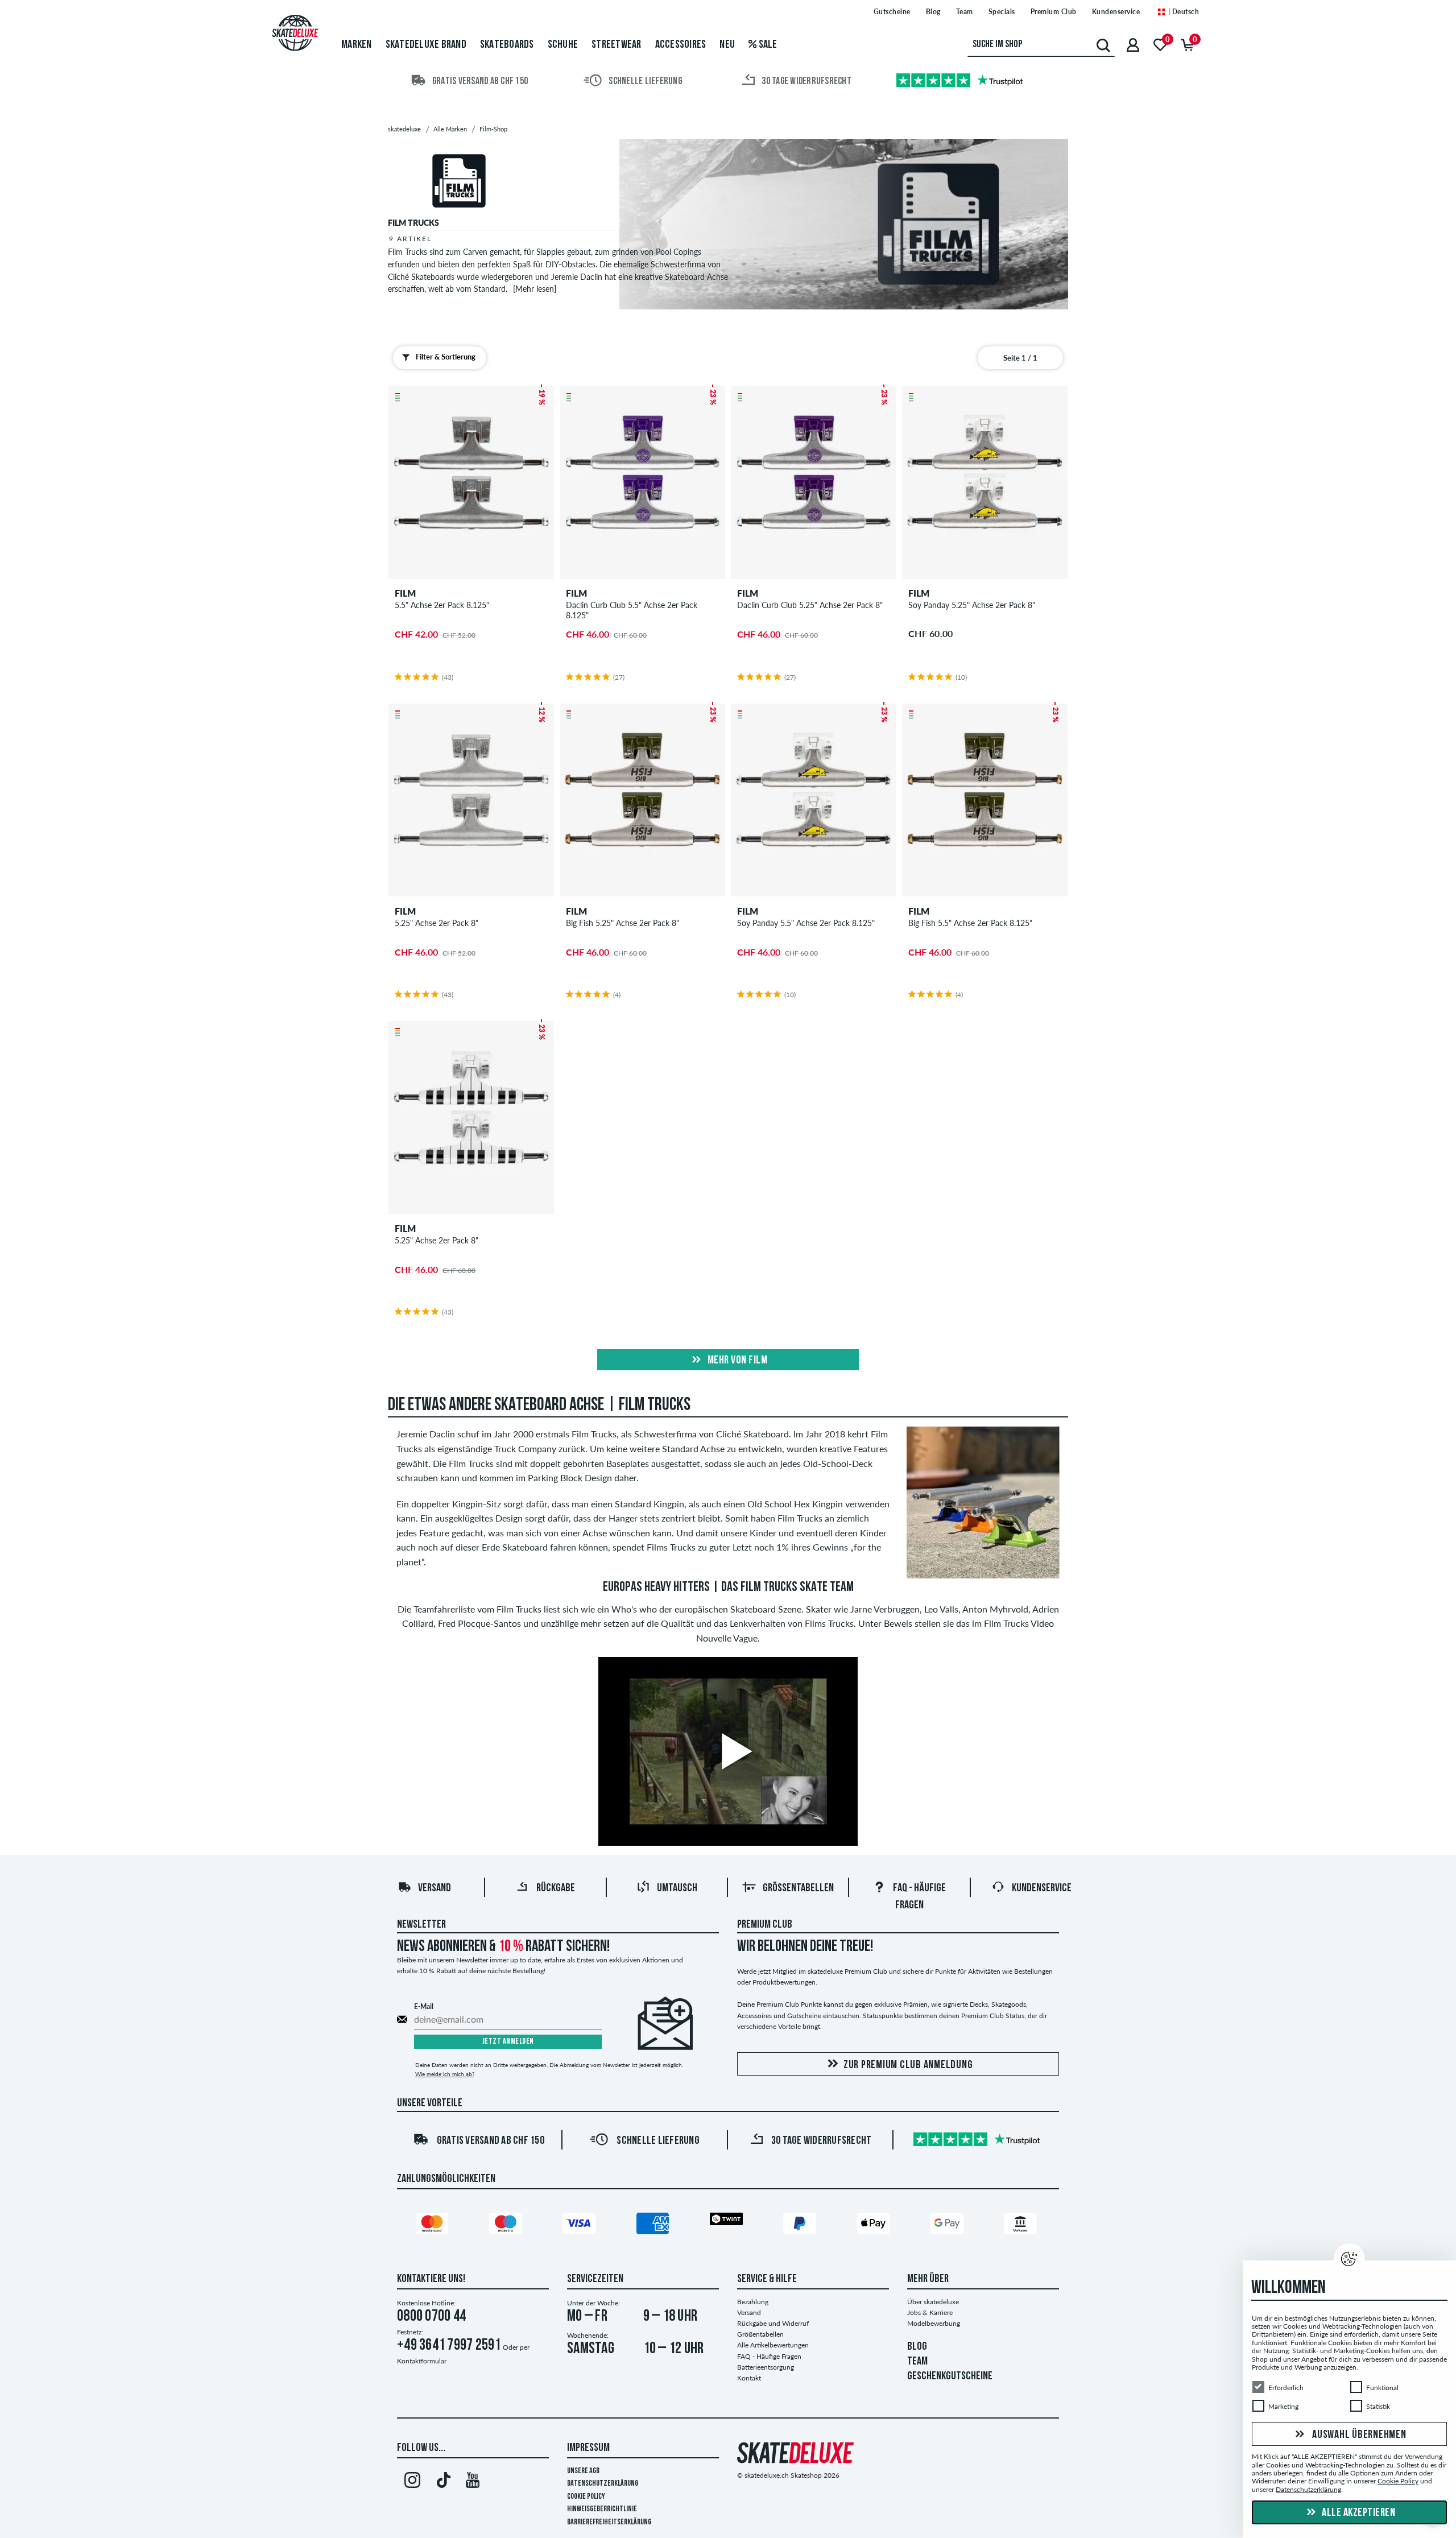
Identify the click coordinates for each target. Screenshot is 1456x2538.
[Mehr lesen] (535, 289)
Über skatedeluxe (933, 2302)
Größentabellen (798, 1888)
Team (965, 12)
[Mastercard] (434, 2226)
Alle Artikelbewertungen (773, 2345)
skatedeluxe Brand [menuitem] (426, 45)
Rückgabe (556, 1888)
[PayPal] (801, 2226)
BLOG (917, 2347)
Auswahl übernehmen (1358, 2435)
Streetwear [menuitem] (617, 45)
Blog (933, 12)
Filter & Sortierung (446, 357)
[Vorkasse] (1022, 2226)
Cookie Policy (586, 2497)
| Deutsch (1182, 12)
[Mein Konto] (1133, 45)
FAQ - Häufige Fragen (769, 2356)
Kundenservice (1116, 12)
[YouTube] (473, 2482)
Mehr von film (736, 1361)
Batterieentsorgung (766, 2367)
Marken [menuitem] (357, 45)
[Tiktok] (442, 2482)
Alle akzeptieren (1358, 2513)
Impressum (588, 2448)
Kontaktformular (422, 2361)
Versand (435, 1888)
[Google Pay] (949, 2226)
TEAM (917, 2362)
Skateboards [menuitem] (507, 45)
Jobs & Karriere (930, 2312)
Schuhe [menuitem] (563, 45)
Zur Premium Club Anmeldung (908, 2065)
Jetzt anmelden (508, 2042)
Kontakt (749, 2378)
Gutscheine (892, 12)
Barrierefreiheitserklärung (609, 2522)
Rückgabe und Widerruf (773, 2323)
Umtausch (677, 1888)
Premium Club (1054, 12)
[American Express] (655, 2226)
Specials (1002, 12)
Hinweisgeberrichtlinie (602, 2509)
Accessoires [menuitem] (681, 45)
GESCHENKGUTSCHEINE (950, 2376)
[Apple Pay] (875, 2226)
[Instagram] (412, 2482)
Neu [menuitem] (727, 45)
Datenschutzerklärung (603, 2484)
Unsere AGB (583, 2471)
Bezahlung (753, 2302)
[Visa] (581, 2226)
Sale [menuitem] (767, 45)
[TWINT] (728, 2221)
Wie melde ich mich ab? (445, 2074)
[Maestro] (507, 2226)
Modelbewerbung (934, 2323)
